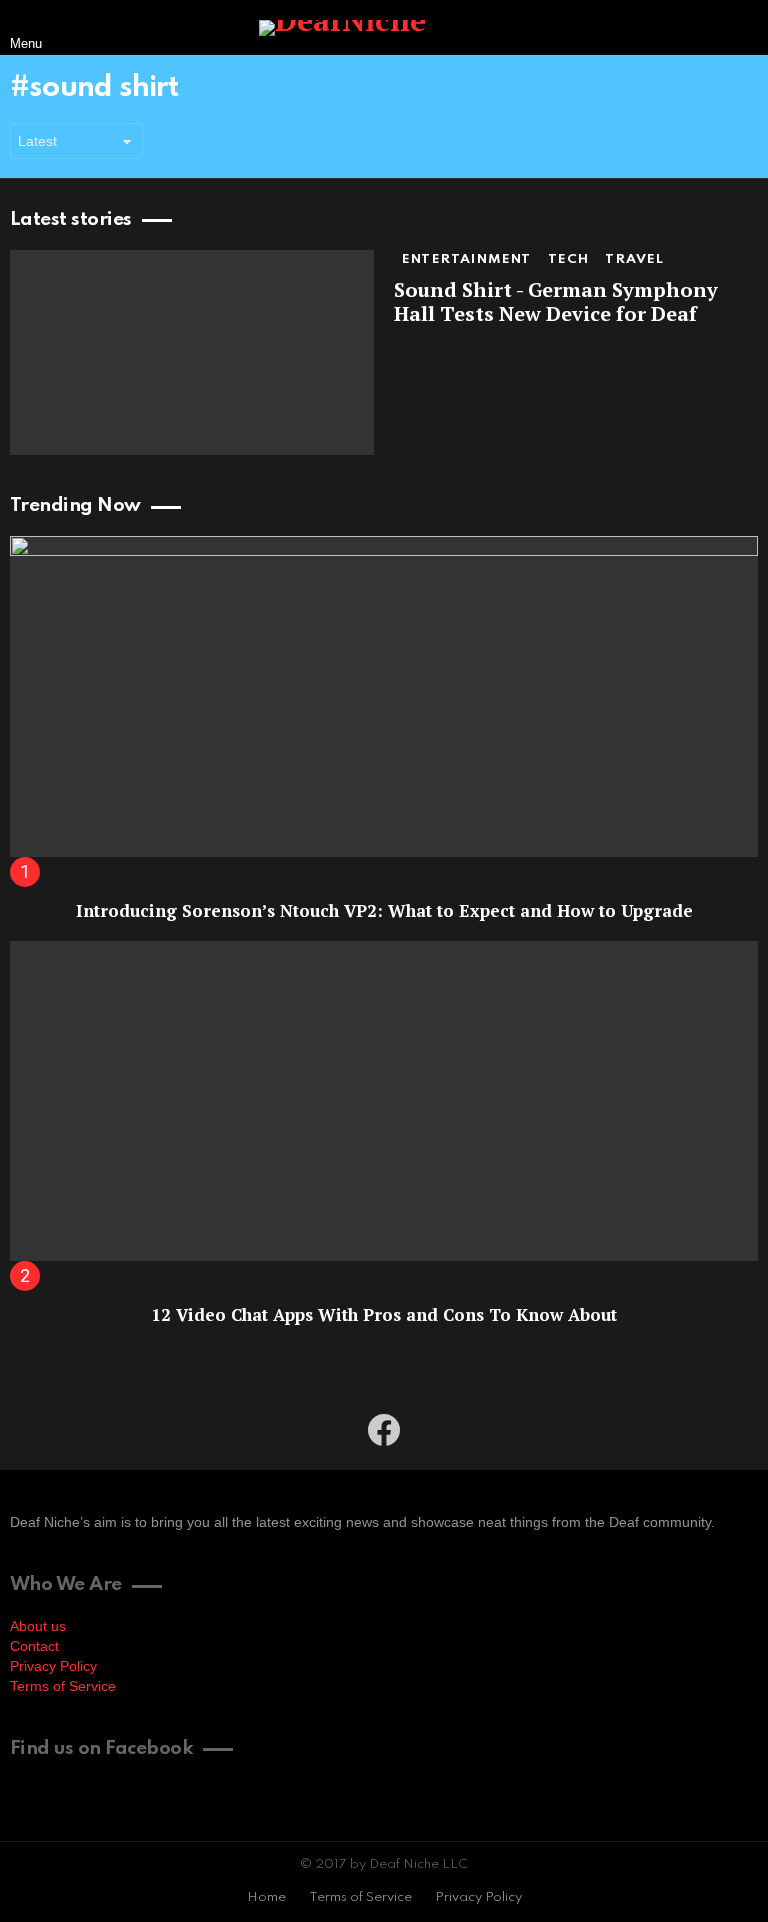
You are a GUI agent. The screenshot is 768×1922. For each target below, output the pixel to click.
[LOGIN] (742, 28)
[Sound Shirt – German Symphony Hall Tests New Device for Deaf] (192, 352)
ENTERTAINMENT (467, 259)
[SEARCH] (700, 28)
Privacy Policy (53, 1666)
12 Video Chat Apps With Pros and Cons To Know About (384, 1314)
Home (266, 1897)
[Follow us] (658, 28)
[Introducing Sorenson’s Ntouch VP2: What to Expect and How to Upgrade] (384, 696)
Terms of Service (63, 1686)
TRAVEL (634, 259)
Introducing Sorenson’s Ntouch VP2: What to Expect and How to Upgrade (384, 910)
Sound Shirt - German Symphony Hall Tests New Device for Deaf (556, 301)
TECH (569, 259)
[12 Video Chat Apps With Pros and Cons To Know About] (384, 1101)
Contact (34, 1646)
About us (38, 1626)
